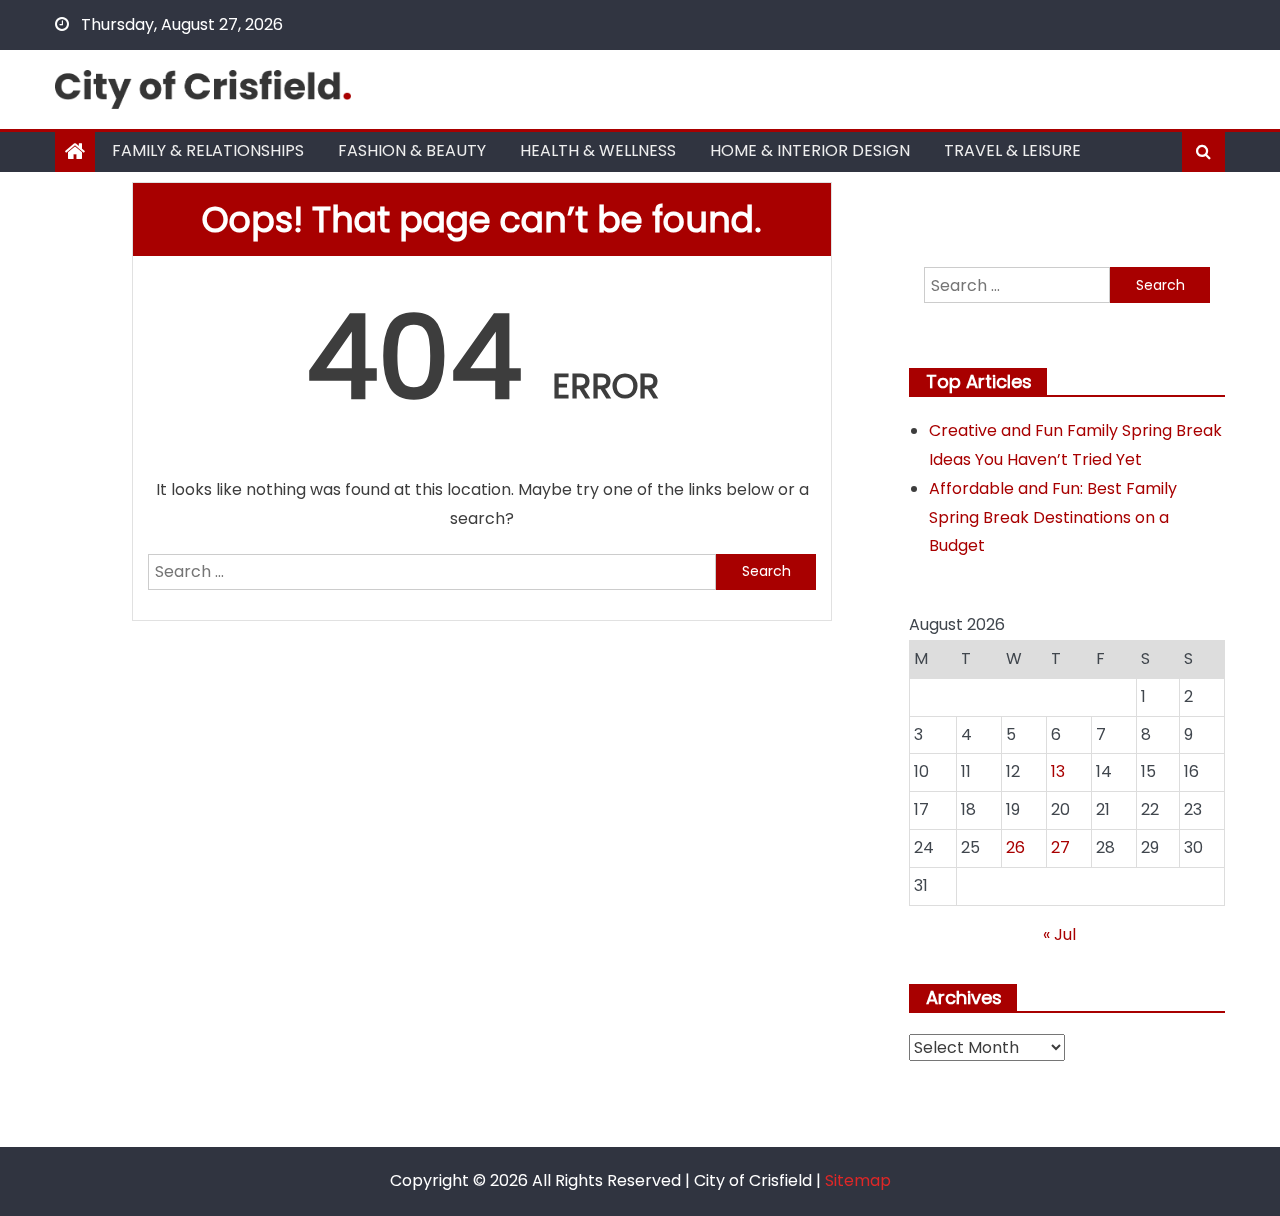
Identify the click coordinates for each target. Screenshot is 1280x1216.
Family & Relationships (208, 150)
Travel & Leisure (1012, 150)
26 (1015, 847)
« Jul (1059, 934)
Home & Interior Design (810, 150)
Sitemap (858, 1180)
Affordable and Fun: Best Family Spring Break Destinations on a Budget (1053, 517)
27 (1060, 847)
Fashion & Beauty (412, 150)
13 (1058, 771)
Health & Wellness (598, 150)
